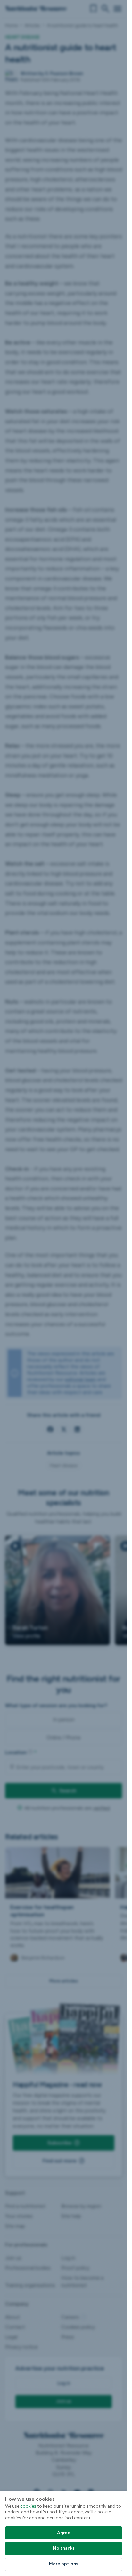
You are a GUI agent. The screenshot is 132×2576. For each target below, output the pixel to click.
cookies (28, 2506)
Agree (64, 2533)
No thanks (64, 2548)
